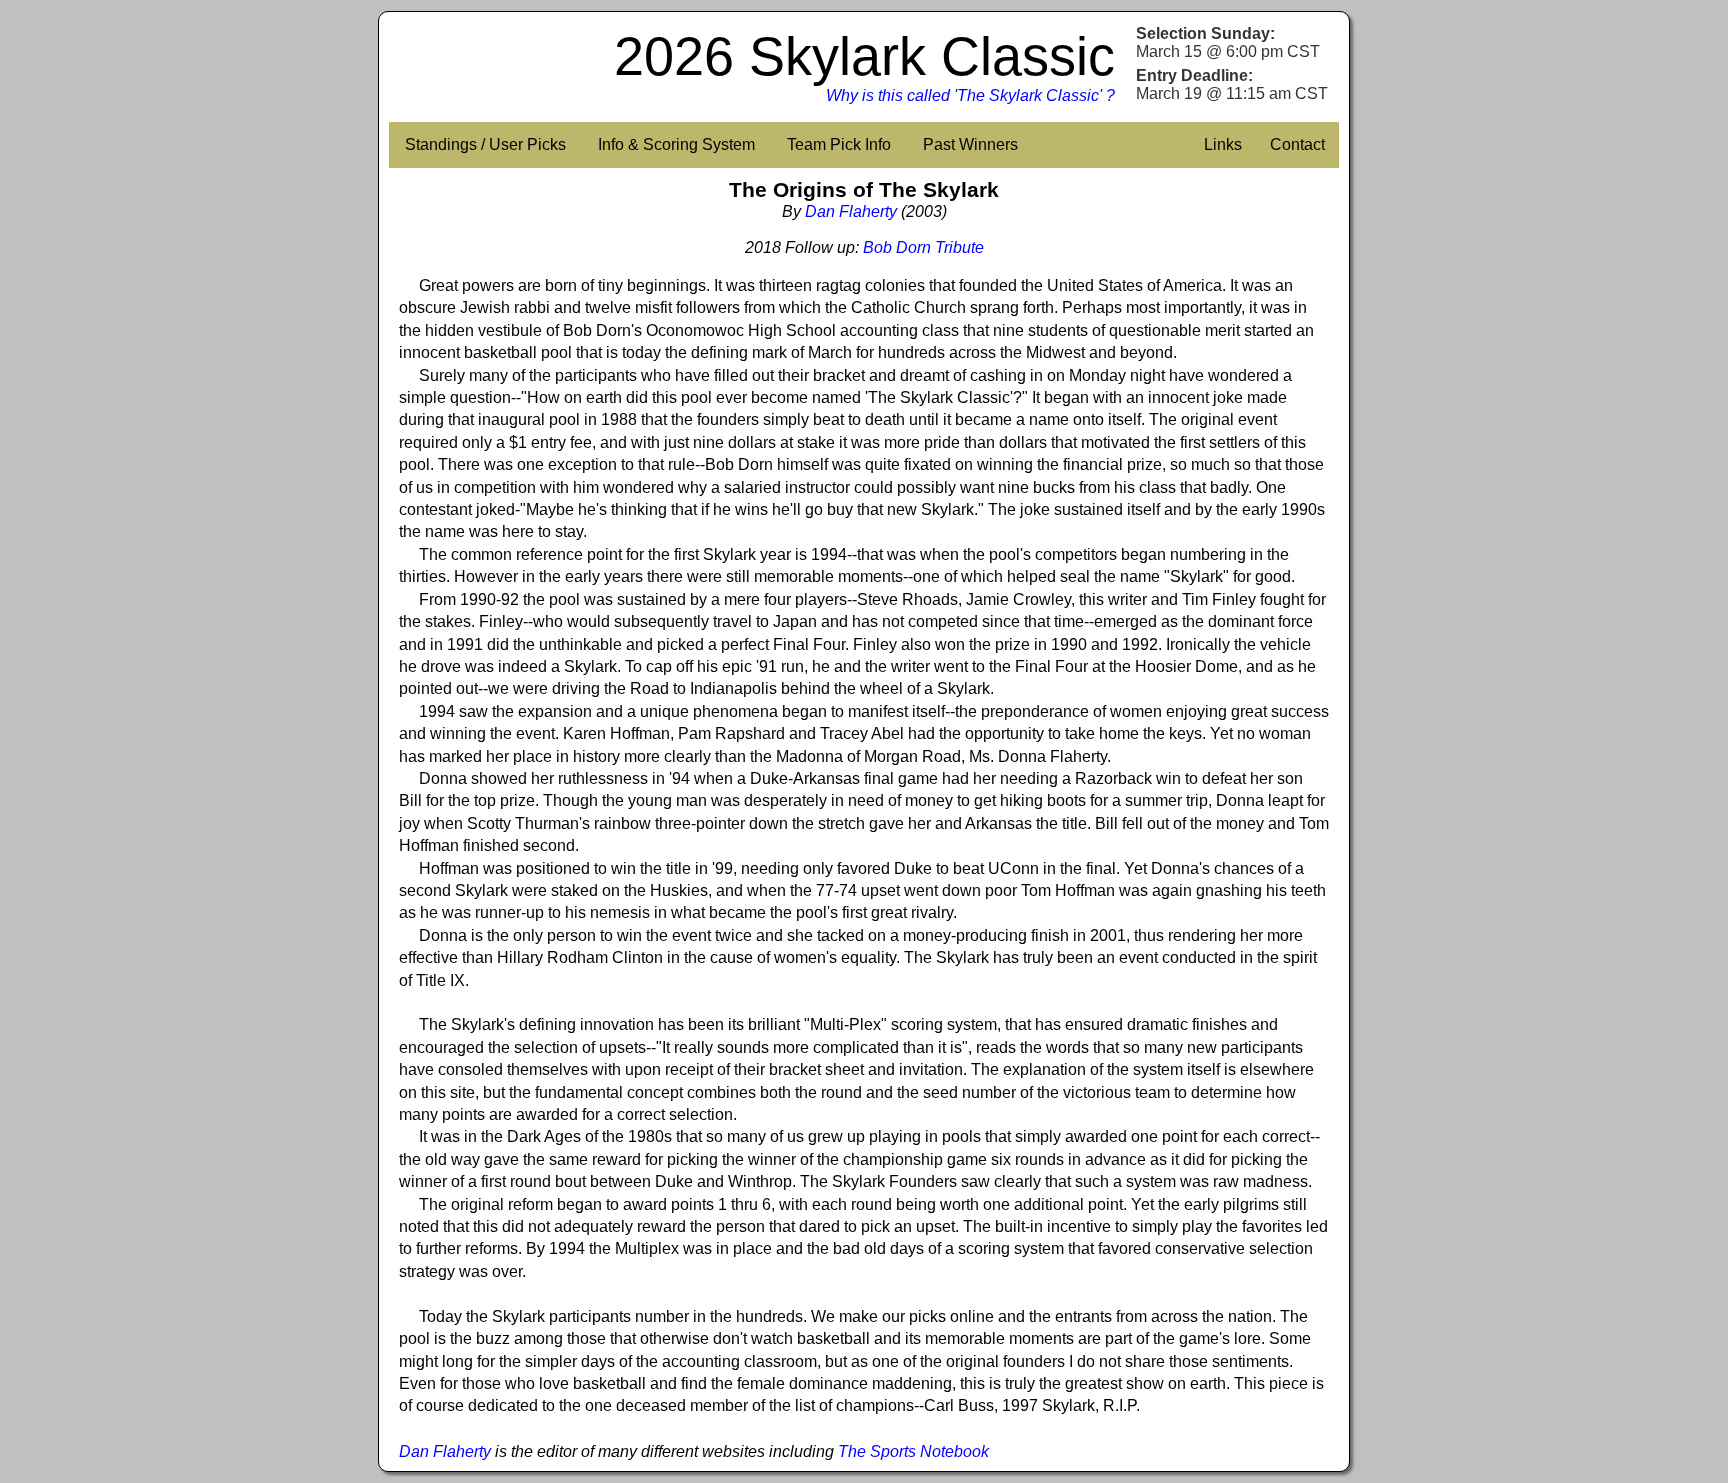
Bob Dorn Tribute (923, 247)
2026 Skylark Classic (864, 56)
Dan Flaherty (851, 211)
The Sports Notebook (913, 1451)
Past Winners (970, 144)
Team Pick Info (839, 144)
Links (1223, 144)
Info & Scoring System (676, 144)
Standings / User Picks (485, 144)
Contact (1297, 144)
